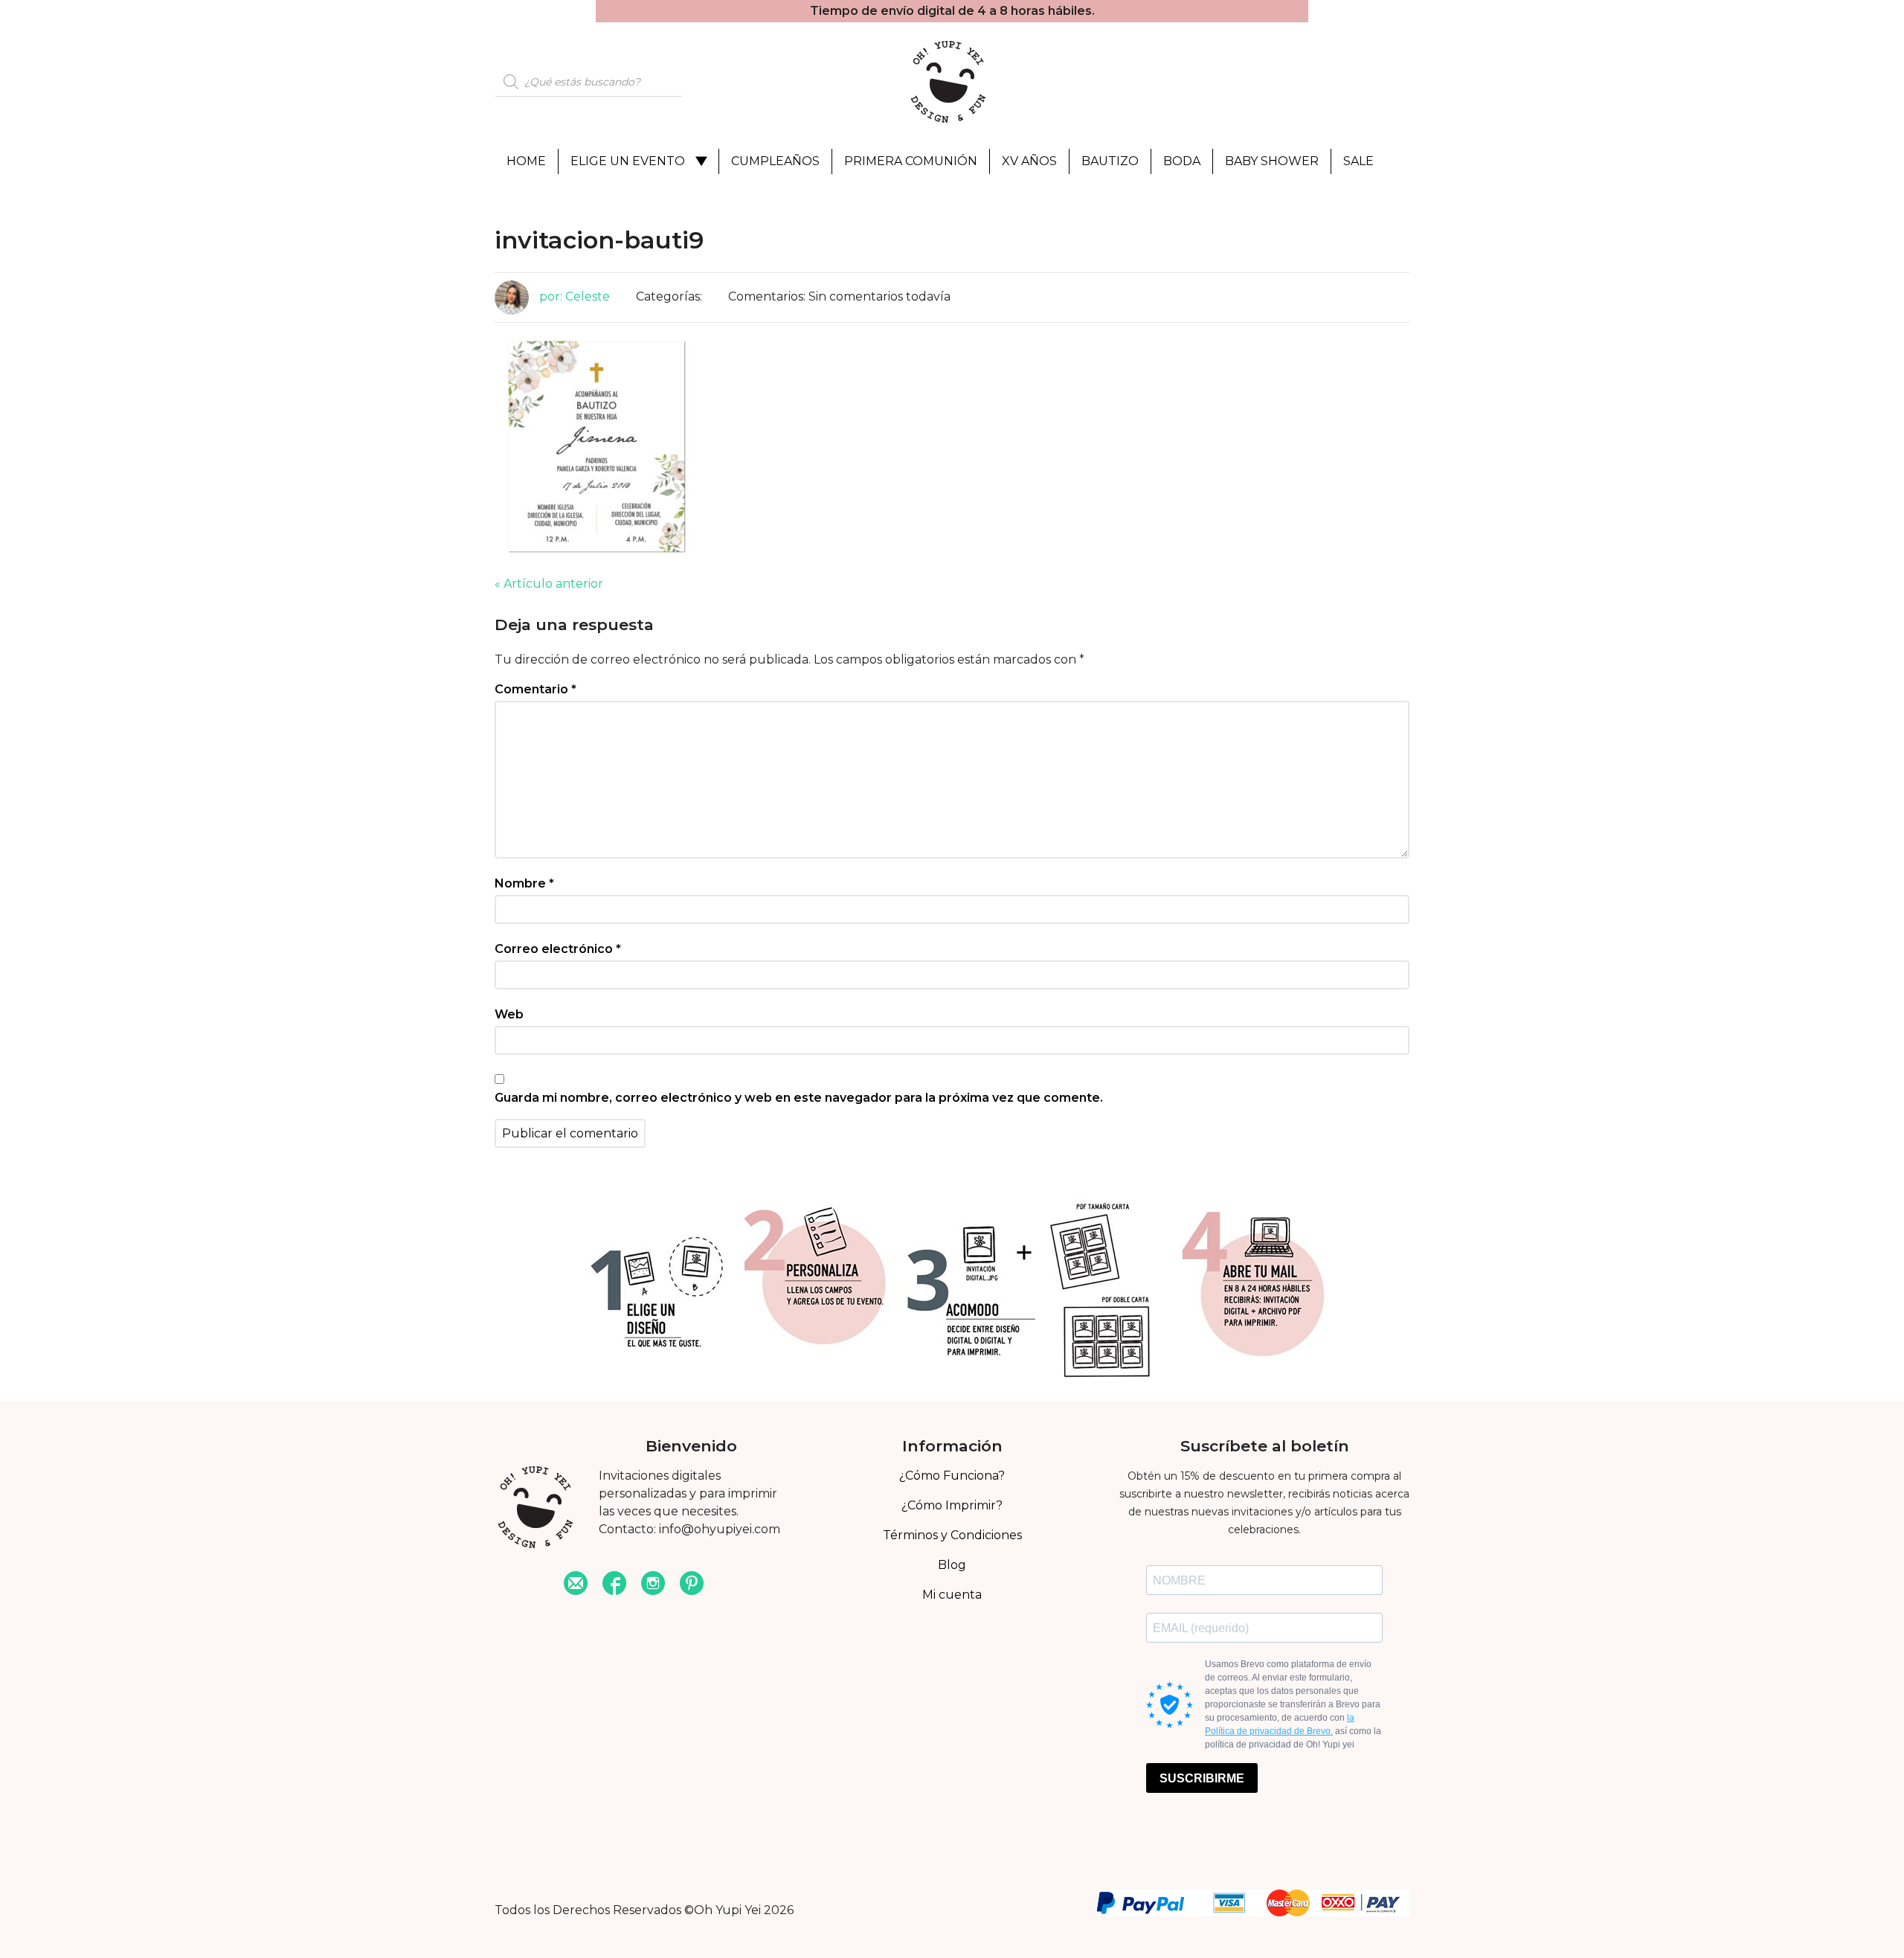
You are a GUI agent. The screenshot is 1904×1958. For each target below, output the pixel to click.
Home (526, 161)
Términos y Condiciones (952, 1535)
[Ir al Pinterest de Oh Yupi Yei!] (692, 1585)
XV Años (1029, 161)
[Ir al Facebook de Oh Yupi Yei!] (614, 1585)
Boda (1182, 161)
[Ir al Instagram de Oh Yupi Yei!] (653, 1585)
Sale (1358, 161)
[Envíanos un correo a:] (576, 1585)
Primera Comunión (911, 161)
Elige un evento (628, 161)
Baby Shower (1272, 161)
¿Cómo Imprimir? (952, 1505)
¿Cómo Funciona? (952, 1476)
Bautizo (1110, 161)
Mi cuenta (952, 1595)
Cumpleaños (775, 161)
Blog (952, 1565)
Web (509, 1014)
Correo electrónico (558, 949)
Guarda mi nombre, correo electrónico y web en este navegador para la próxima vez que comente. (799, 1098)
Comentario (535, 689)
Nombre (524, 883)
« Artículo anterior (549, 584)
